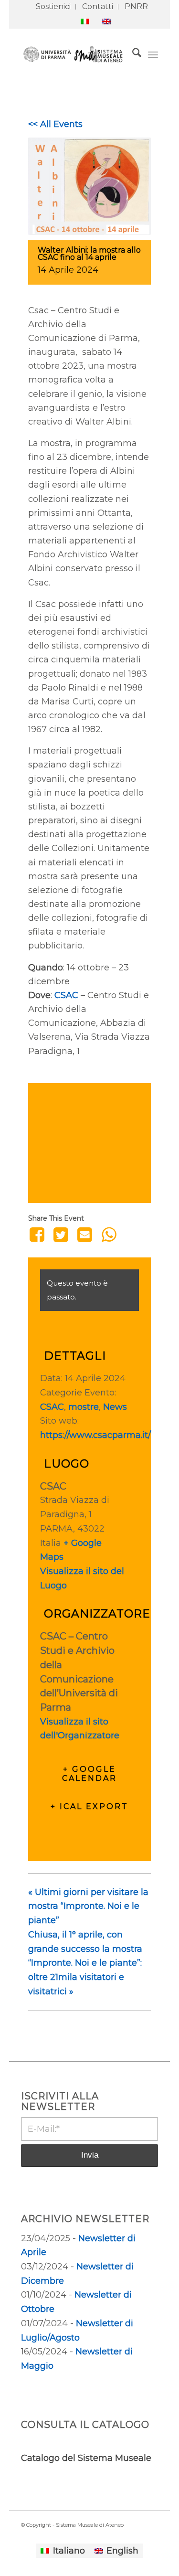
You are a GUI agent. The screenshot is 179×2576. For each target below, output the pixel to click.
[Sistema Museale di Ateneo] (76, 54)
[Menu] (153, 54)
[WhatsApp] (109, 1235)
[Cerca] (132, 54)
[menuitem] (53, 7)
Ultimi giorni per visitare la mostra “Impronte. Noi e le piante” (88, 1906)
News (115, 1407)
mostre (84, 1407)
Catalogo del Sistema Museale (86, 2458)
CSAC (66, 995)
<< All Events (55, 124)
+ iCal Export (89, 1806)
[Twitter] (61, 1235)
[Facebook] (38, 1235)
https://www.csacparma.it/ (95, 1435)
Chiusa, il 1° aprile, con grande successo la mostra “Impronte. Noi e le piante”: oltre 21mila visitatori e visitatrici (85, 1963)
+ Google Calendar (89, 1774)
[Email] (85, 1235)
